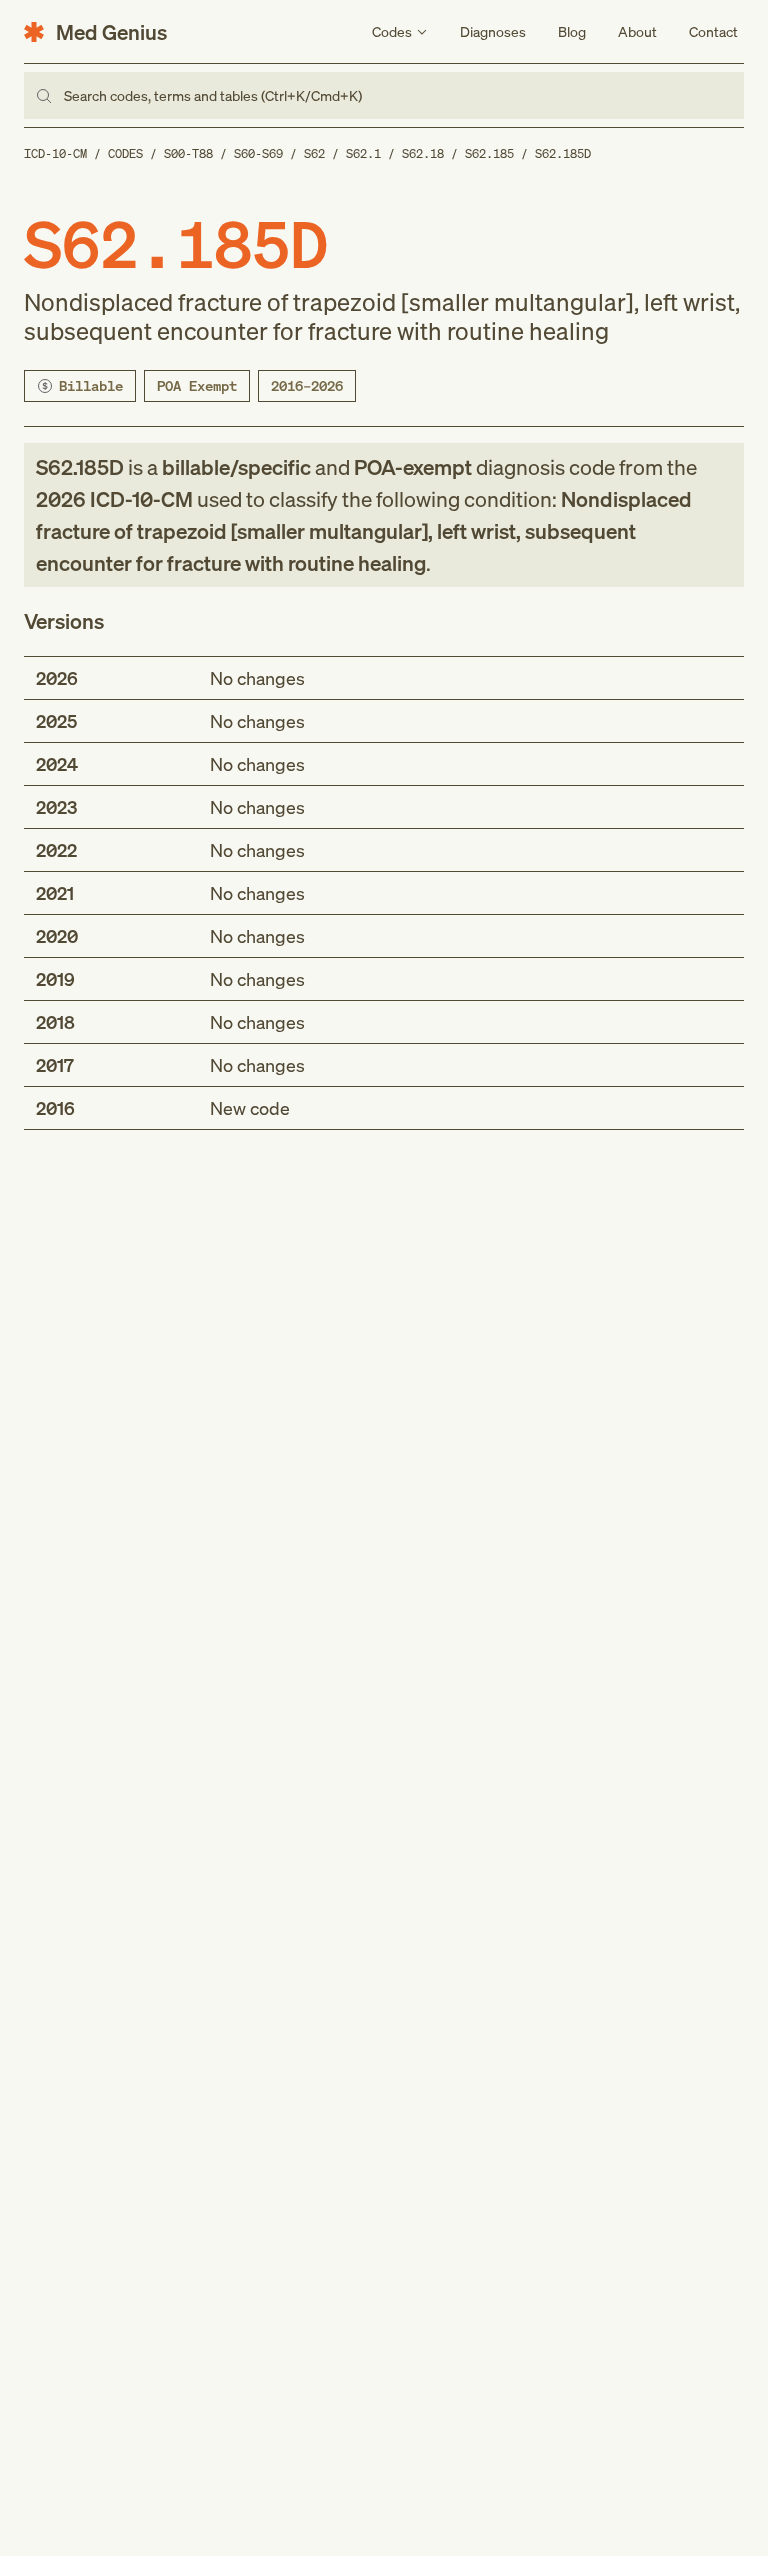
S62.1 (363, 153)
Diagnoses (493, 31)
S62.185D (563, 153)
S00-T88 (188, 153)
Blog (572, 31)
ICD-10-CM (55, 153)
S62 (314, 153)
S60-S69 (258, 153)
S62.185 (489, 153)
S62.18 (423, 153)
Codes (125, 153)
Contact (713, 31)
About (637, 31)
